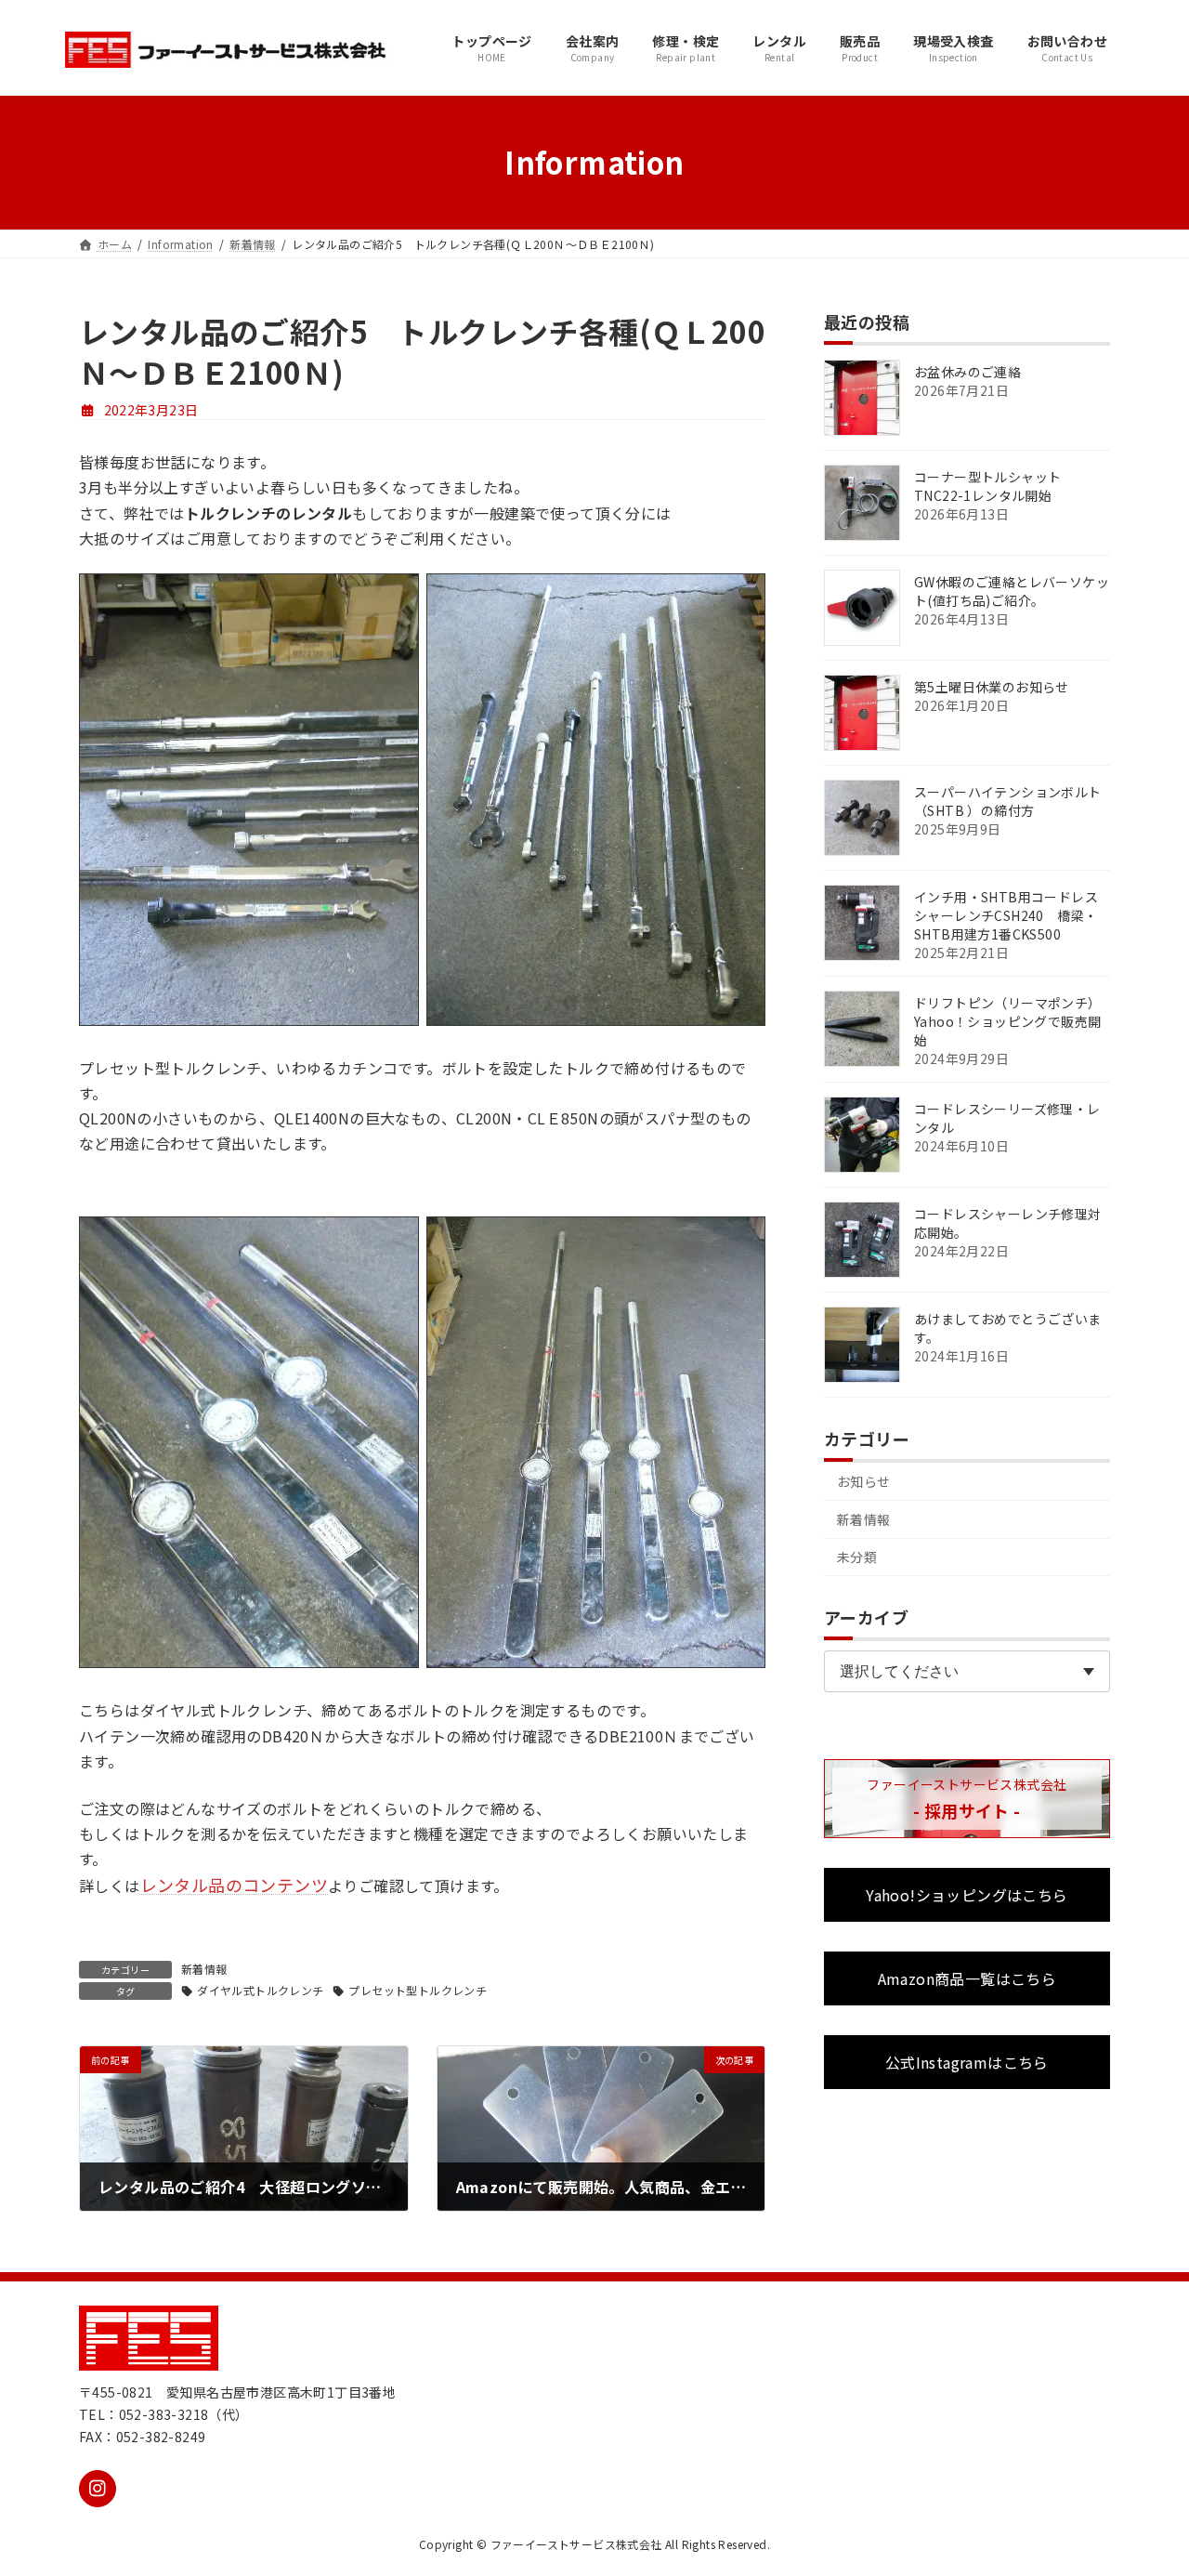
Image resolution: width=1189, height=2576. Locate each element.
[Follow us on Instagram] (98, 2489)
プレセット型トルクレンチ (418, 1990)
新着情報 (204, 1969)
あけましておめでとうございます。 (1008, 1328)
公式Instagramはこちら (967, 2062)
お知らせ (864, 1481)
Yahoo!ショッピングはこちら (967, 1895)
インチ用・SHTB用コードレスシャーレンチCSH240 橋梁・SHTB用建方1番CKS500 (1006, 915)
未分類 (857, 1557)
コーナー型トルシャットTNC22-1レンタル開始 (987, 486)
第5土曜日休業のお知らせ (992, 687)
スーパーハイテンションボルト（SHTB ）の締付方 (1008, 801)
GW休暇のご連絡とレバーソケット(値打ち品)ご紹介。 (1012, 591)
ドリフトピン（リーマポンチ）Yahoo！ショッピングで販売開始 (1008, 1021)
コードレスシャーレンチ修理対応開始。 (1008, 1223)
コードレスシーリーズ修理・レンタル (1007, 1118)
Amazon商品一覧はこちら (967, 1978)
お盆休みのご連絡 (967, 372)
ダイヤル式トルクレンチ (260, 1990)
